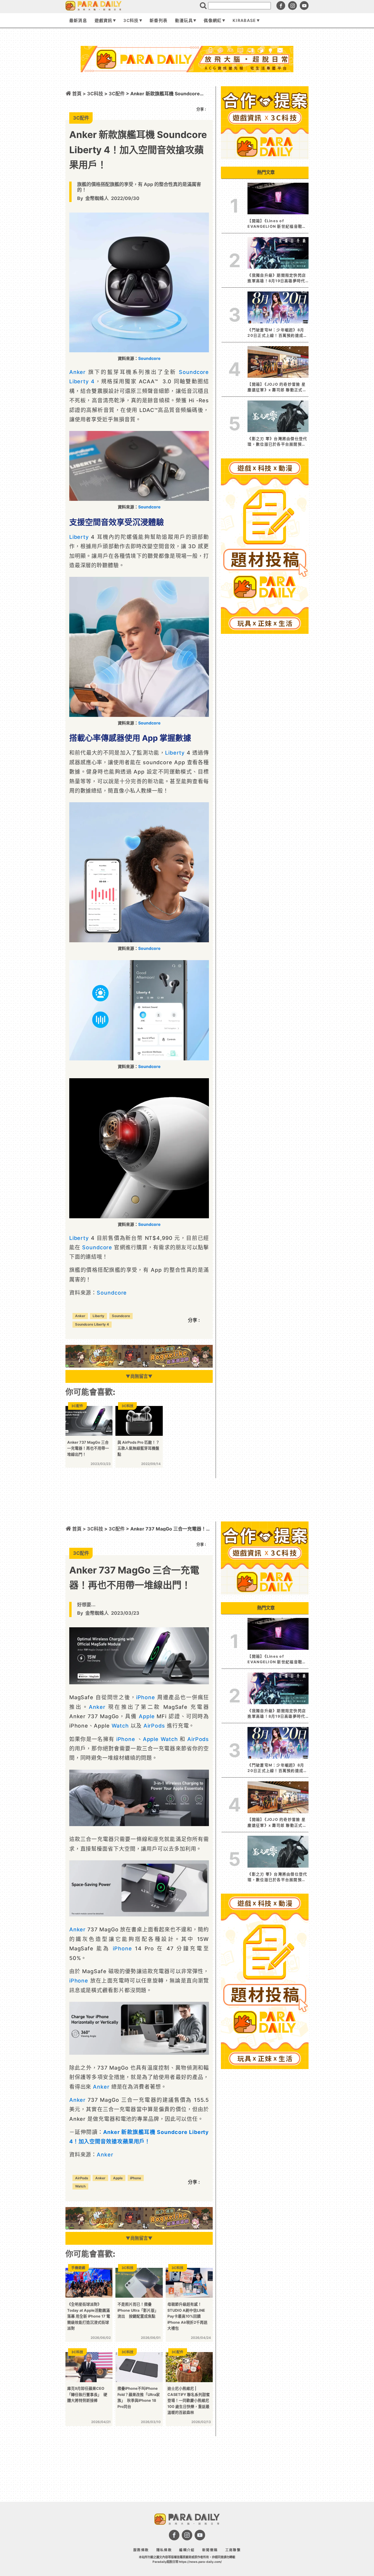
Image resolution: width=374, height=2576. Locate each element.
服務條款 (141, 2550)
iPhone (146, 1697)
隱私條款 (164, 2550)
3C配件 (117, 1529)
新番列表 (159, 20)
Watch (120, 1726)
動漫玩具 (184, 20)
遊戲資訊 (104, 20)
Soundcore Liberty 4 (92, 1324)
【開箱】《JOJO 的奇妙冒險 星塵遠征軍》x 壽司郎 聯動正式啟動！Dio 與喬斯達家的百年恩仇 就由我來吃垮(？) (277, 387)
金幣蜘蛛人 (97, 198)
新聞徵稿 (210, 2550)
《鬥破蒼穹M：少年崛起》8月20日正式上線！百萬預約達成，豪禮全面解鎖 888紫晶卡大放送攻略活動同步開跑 (277, 333)
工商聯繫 (233, 2550)
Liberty (79, 537)
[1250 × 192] (139, 1366)
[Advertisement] (187, 87)
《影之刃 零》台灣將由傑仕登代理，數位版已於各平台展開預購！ (277, 442)
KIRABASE (244, 20)
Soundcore (149, 358)
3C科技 (131, 20)
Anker (78, 372)
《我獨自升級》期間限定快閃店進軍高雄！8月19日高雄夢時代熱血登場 (277, 278)
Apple (147, 1716)
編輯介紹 (187, 2550)
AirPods (154, 1726)
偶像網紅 (213, 20)
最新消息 (78, 20)
